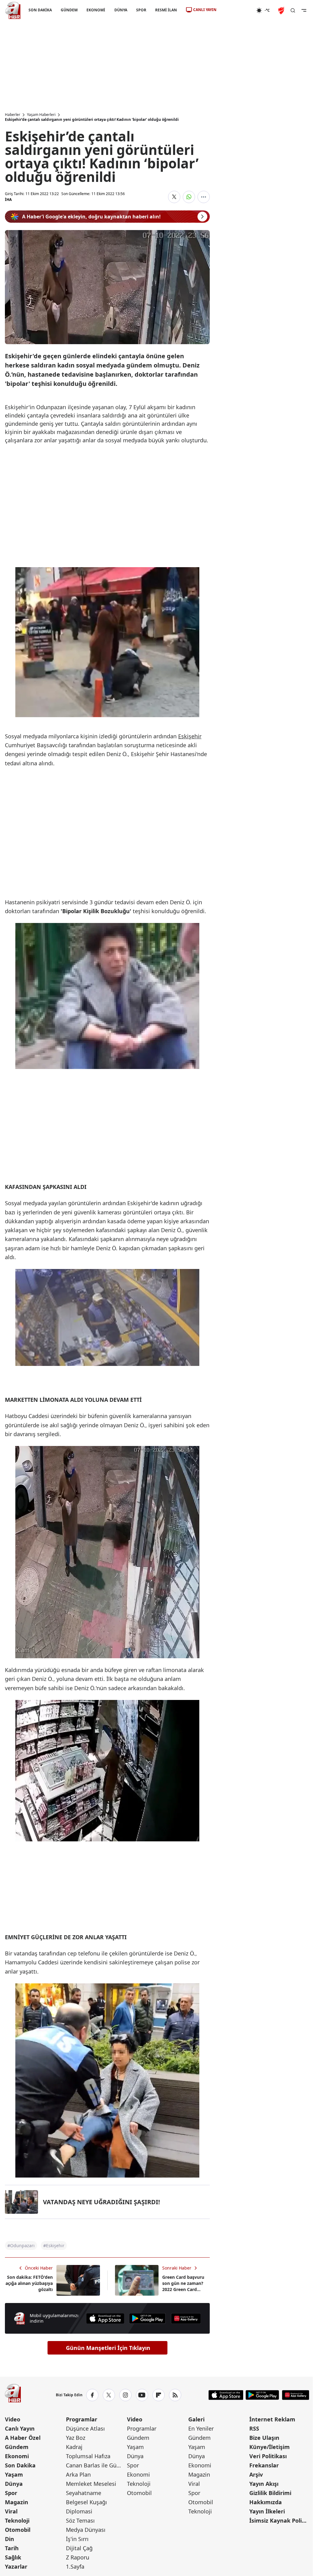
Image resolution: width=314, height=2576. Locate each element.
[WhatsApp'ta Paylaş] (189, 197)
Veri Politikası (268, 2456)
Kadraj (74, 2447)
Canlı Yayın (20, 2428)
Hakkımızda (266, 2502)
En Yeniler (201, 2428)
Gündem (17, 2447)
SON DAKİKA (40, 10)
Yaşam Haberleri (41, 115)
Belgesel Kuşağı (86, 2502)
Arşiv (256, 2474)
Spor (11, 2493)
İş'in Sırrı (77, 2539)
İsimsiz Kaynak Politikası (279, 2520)
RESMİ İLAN (166, 10)
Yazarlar (16, 2566)
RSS (254, 2428)
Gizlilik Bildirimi (270, 2493)
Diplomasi (79, 2511)
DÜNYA (121, 10)
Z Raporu (78, 2557)
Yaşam (14, 2474)
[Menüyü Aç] (304, 10)
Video (13, 2419)
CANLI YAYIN (205, 10)
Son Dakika (20, 2465)
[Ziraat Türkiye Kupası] (282, 10)
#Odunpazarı (21, 2245)
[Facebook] (92, 2395)
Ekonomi (17, 2456)
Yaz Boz (76, 2438)
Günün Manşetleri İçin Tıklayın (108, 2348)
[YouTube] (142, 2395)
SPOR (141, 10)
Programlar (82, 2419)
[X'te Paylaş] (174, 197)
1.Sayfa (75, 2566)
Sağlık (13, 2557)
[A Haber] (13, 10)
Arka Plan (78, 2474)
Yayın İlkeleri (267, 2511)
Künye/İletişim (270, 2447)
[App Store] (105, 2318)
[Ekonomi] (236, 10)
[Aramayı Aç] (293, 10)
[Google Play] (147, 2318)
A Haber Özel (23, 2438)
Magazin (17, 2502)
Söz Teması (80, 2520)
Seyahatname (84, 2493)
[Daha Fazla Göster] (204, 197)
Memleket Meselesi (91, 2484)
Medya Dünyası (86, 2530)
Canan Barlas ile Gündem (96, 2465)
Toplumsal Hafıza (88, 2456)
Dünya (14, 2484)
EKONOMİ (96, 10)
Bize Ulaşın (264, 2438)
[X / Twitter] (109, 2395)
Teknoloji (17, 2520)
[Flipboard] (159, 2395)
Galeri (196, 2419)
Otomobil (18, 2530)
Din (10, 2539)
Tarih (12, 2548)
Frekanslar (264, 2465)
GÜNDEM (69, 10)
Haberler (13, 115)
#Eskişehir (54, 2245)
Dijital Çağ (79, 2548)
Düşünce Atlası (85, 2428)
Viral (11, 2511)
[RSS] (175, 2395)
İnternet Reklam (272, 2419)
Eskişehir (190, 736)
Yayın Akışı (264, 2484)
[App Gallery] (186, 2318)
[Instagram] (125, 2395)
